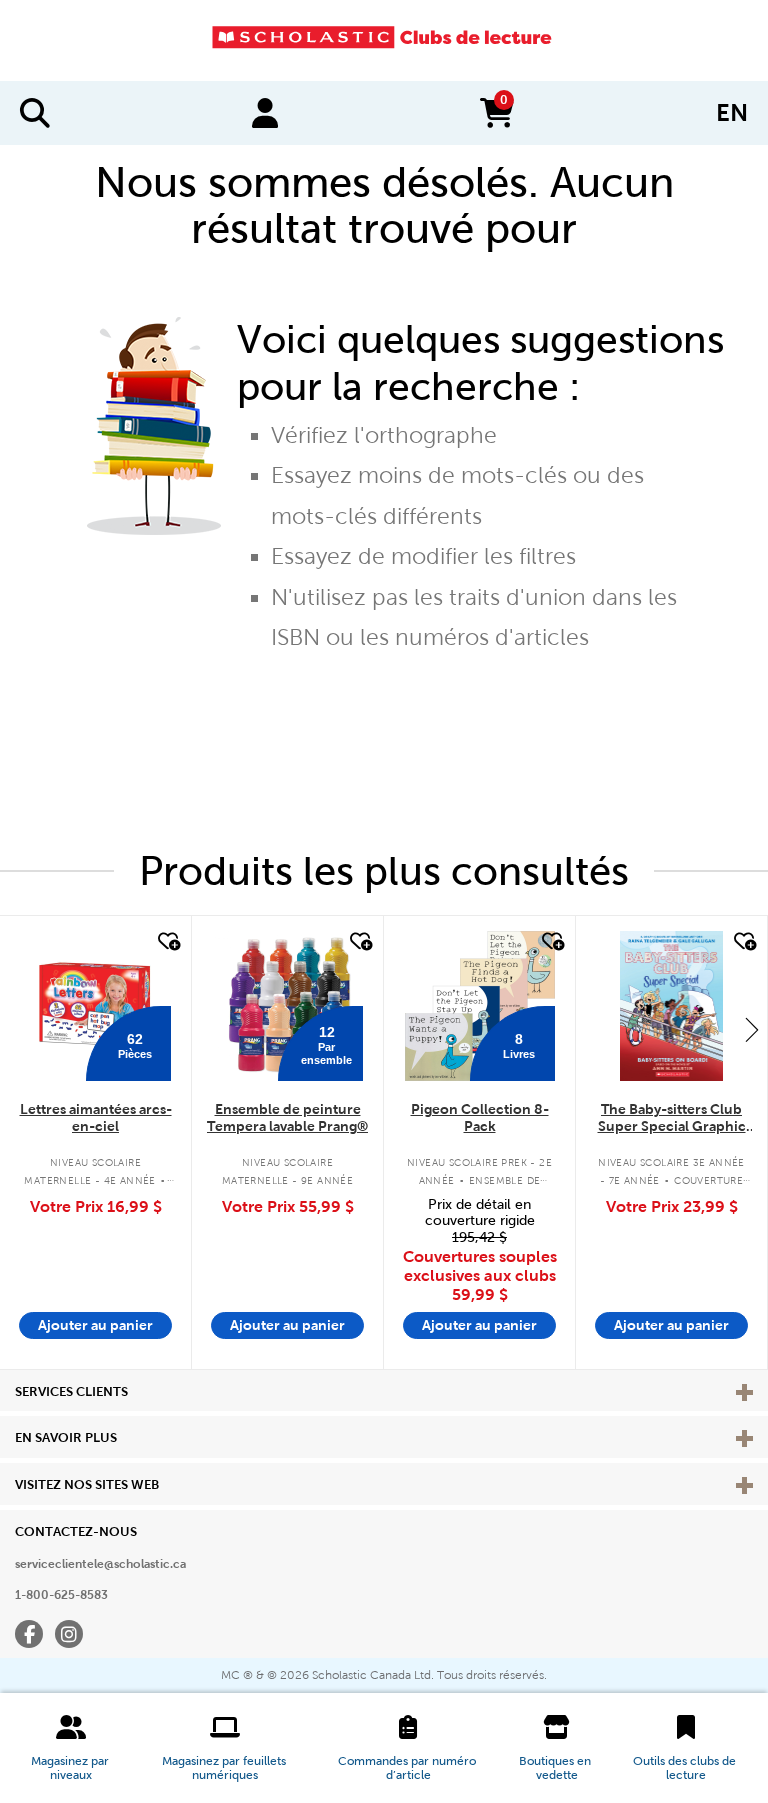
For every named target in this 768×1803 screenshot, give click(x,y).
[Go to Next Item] (752, 1029)
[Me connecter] (265, 113)
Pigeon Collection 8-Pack (480, 1117)
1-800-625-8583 (61, 1595)
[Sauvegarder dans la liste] (167, 942)
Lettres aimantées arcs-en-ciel (96, 1117)
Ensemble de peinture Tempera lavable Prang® (287, 1117)
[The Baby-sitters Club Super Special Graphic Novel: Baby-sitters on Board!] (671, 1006)
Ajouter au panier (95, 1325)
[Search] (35, 113)
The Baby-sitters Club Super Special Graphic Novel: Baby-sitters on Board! (672, 1118)
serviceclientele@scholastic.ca (100, 1564)
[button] (71, 1748)
